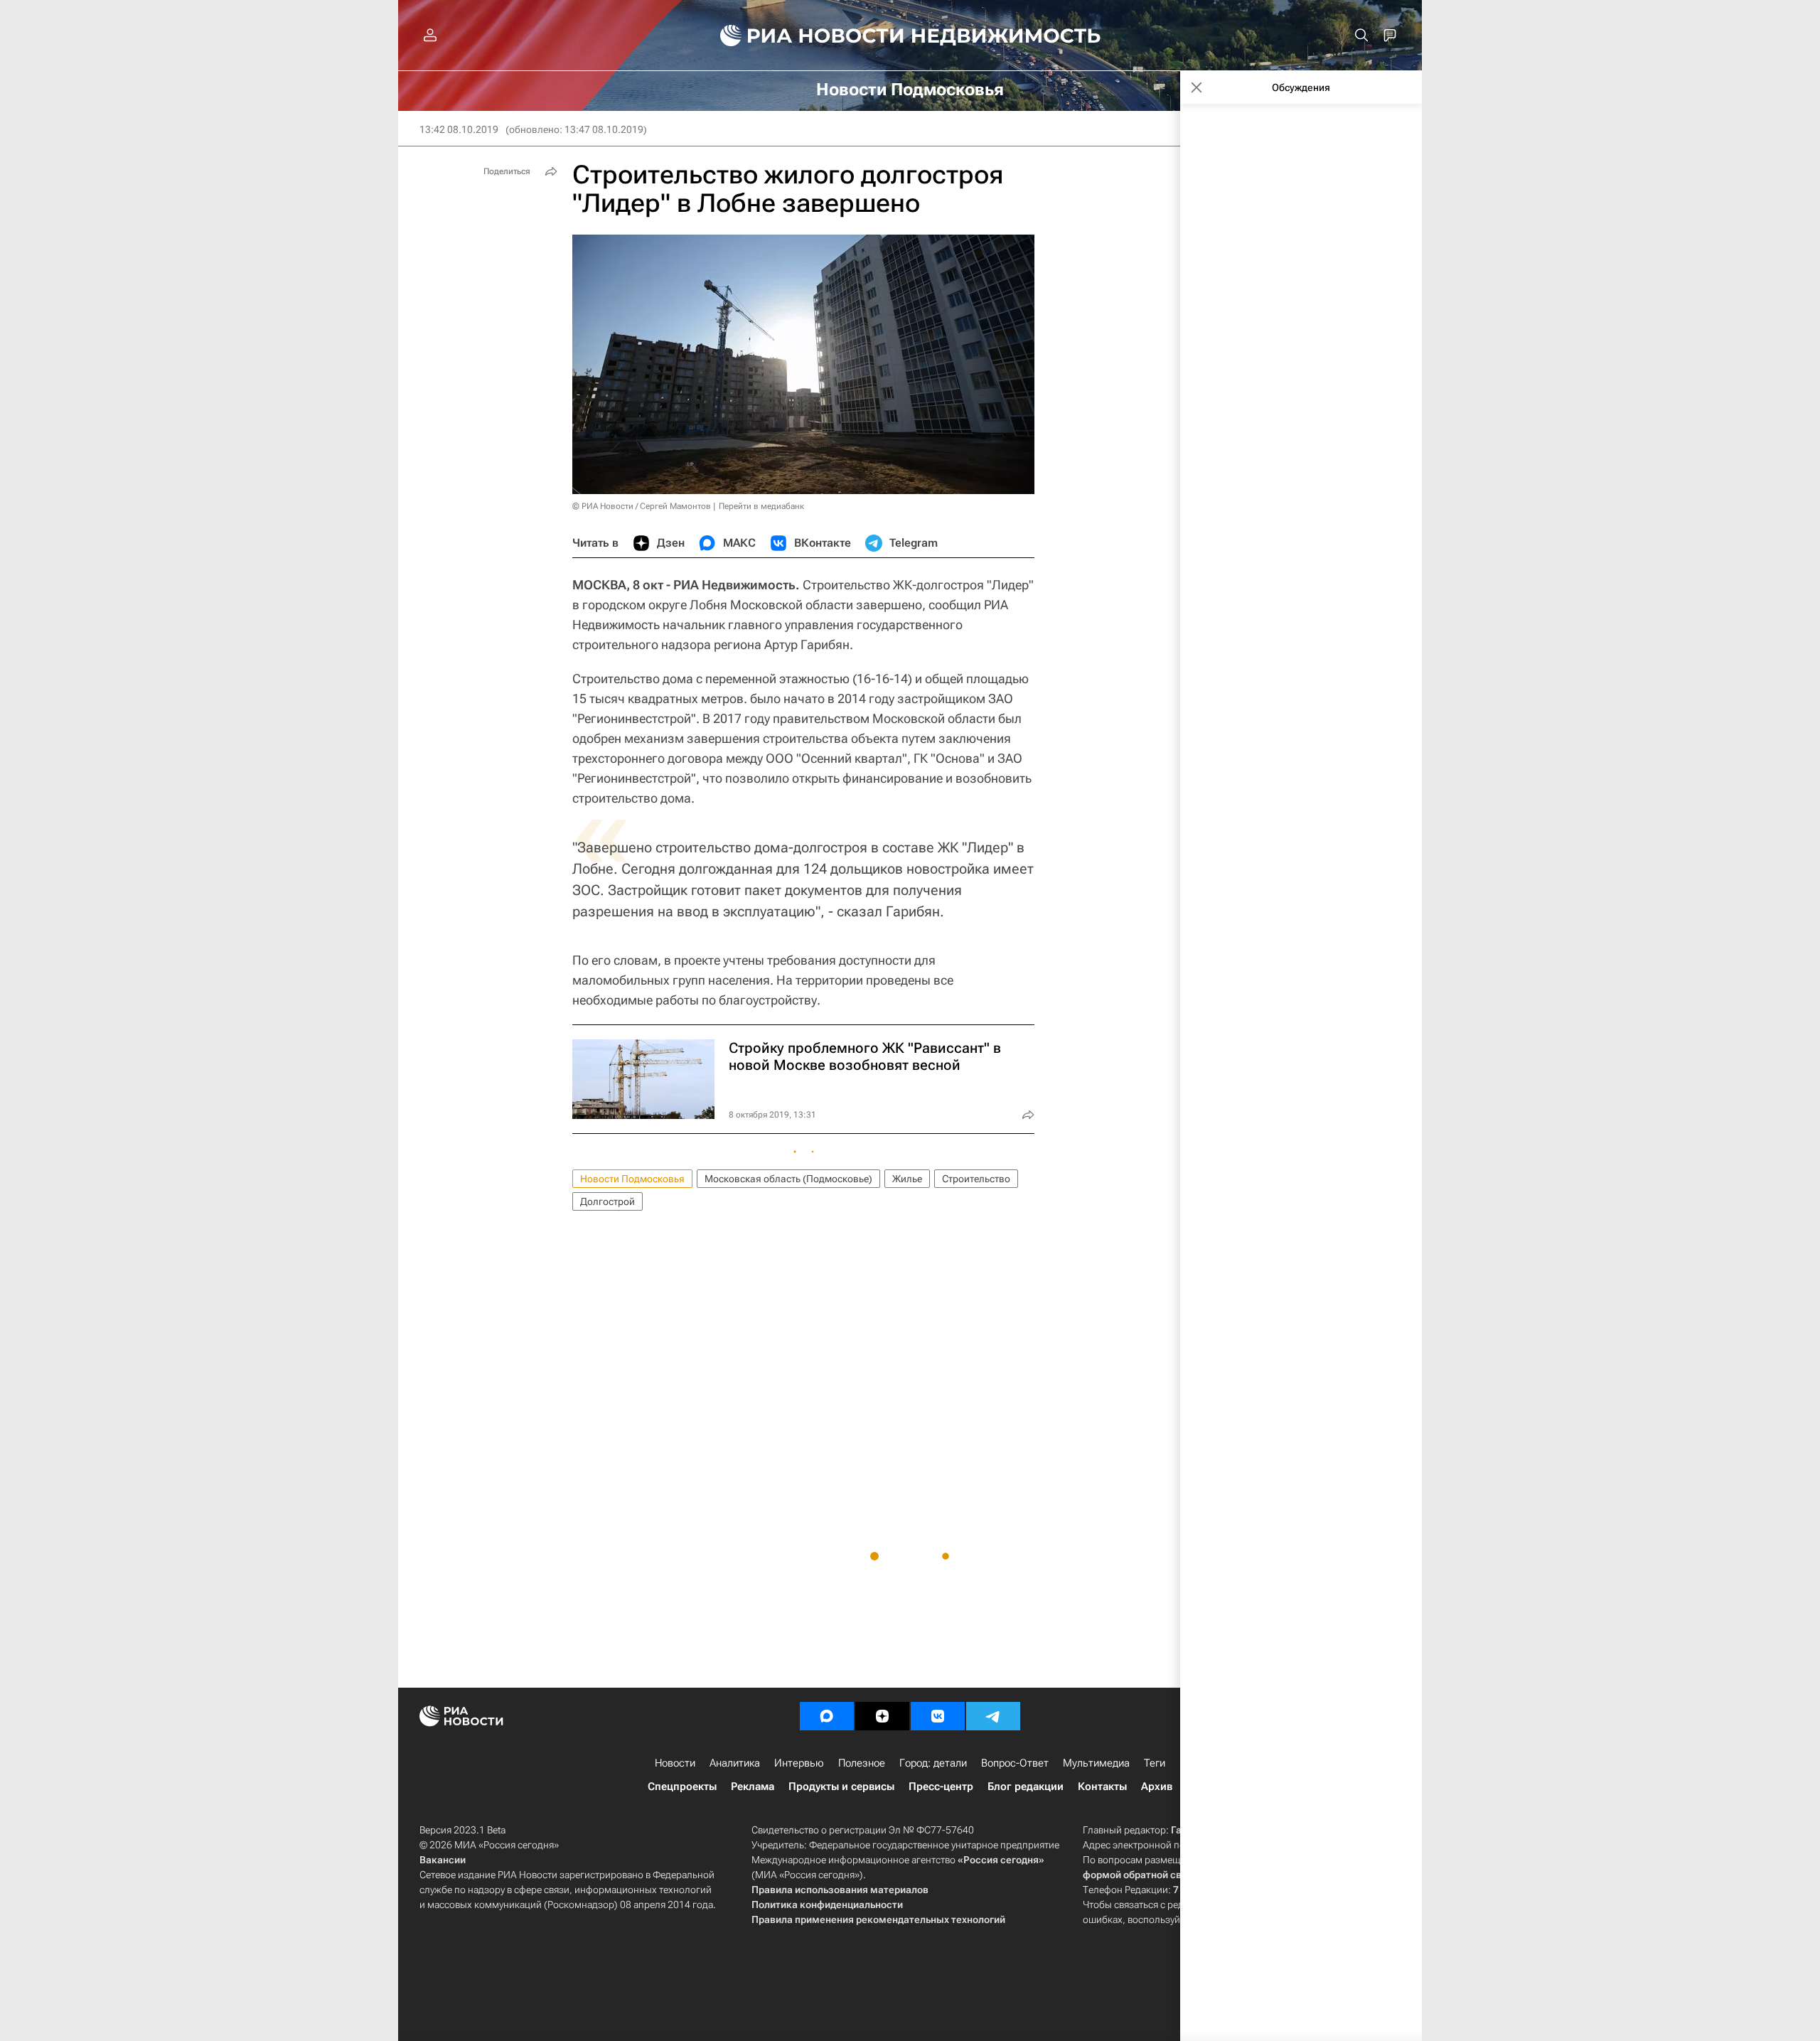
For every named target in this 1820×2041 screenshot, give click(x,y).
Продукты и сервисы (841, 1786)
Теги (1155, 1763)
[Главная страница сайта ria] (804, 36)
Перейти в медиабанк (761, 506)
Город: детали (933, 1763)
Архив (1157, 1786)
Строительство (976, 1179)
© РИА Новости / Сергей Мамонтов (642, 506)
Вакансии (443, 1860)
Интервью (799, 1763)
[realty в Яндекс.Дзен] (882, 1716)
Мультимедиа (1096, 1763)
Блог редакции (1026, 1786)
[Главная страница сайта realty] (910, 36)
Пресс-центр (941, 1786)
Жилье (907, 1179)
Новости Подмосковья (632, 1179)
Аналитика (735, 1763)
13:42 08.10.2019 (459, 129)
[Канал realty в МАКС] (827, 1716)
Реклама (753, 1786)
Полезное (862, 1763)
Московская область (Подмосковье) (788, 1179)
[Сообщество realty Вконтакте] (938, 1716)
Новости (675, 1763)
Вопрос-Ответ (1015, 1763)
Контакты (1102, 1786)
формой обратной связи (1141, 1875)
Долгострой (607, 1201)
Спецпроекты (682, 1786)
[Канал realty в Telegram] (993, 1716)
